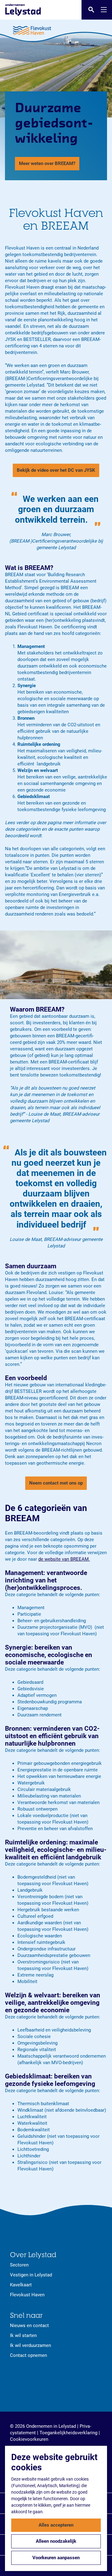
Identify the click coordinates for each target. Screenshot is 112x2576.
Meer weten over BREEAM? (47, 163)
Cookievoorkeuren (29, 2439)
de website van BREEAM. (64, 1559)
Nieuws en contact (29, 2326)
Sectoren (19, 2265)
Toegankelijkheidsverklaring (68, 2433)
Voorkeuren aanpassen (56, 2558)
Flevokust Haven (27, 2295)
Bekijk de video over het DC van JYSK (56, 470)
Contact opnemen (28, 2355)
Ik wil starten (23, 2335)
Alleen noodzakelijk (56, 2541)
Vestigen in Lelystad (31, 2275)
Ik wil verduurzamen (30, 2345)
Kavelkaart (21, 2285)
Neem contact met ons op (56, 1483)
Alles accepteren (56, 2525)
